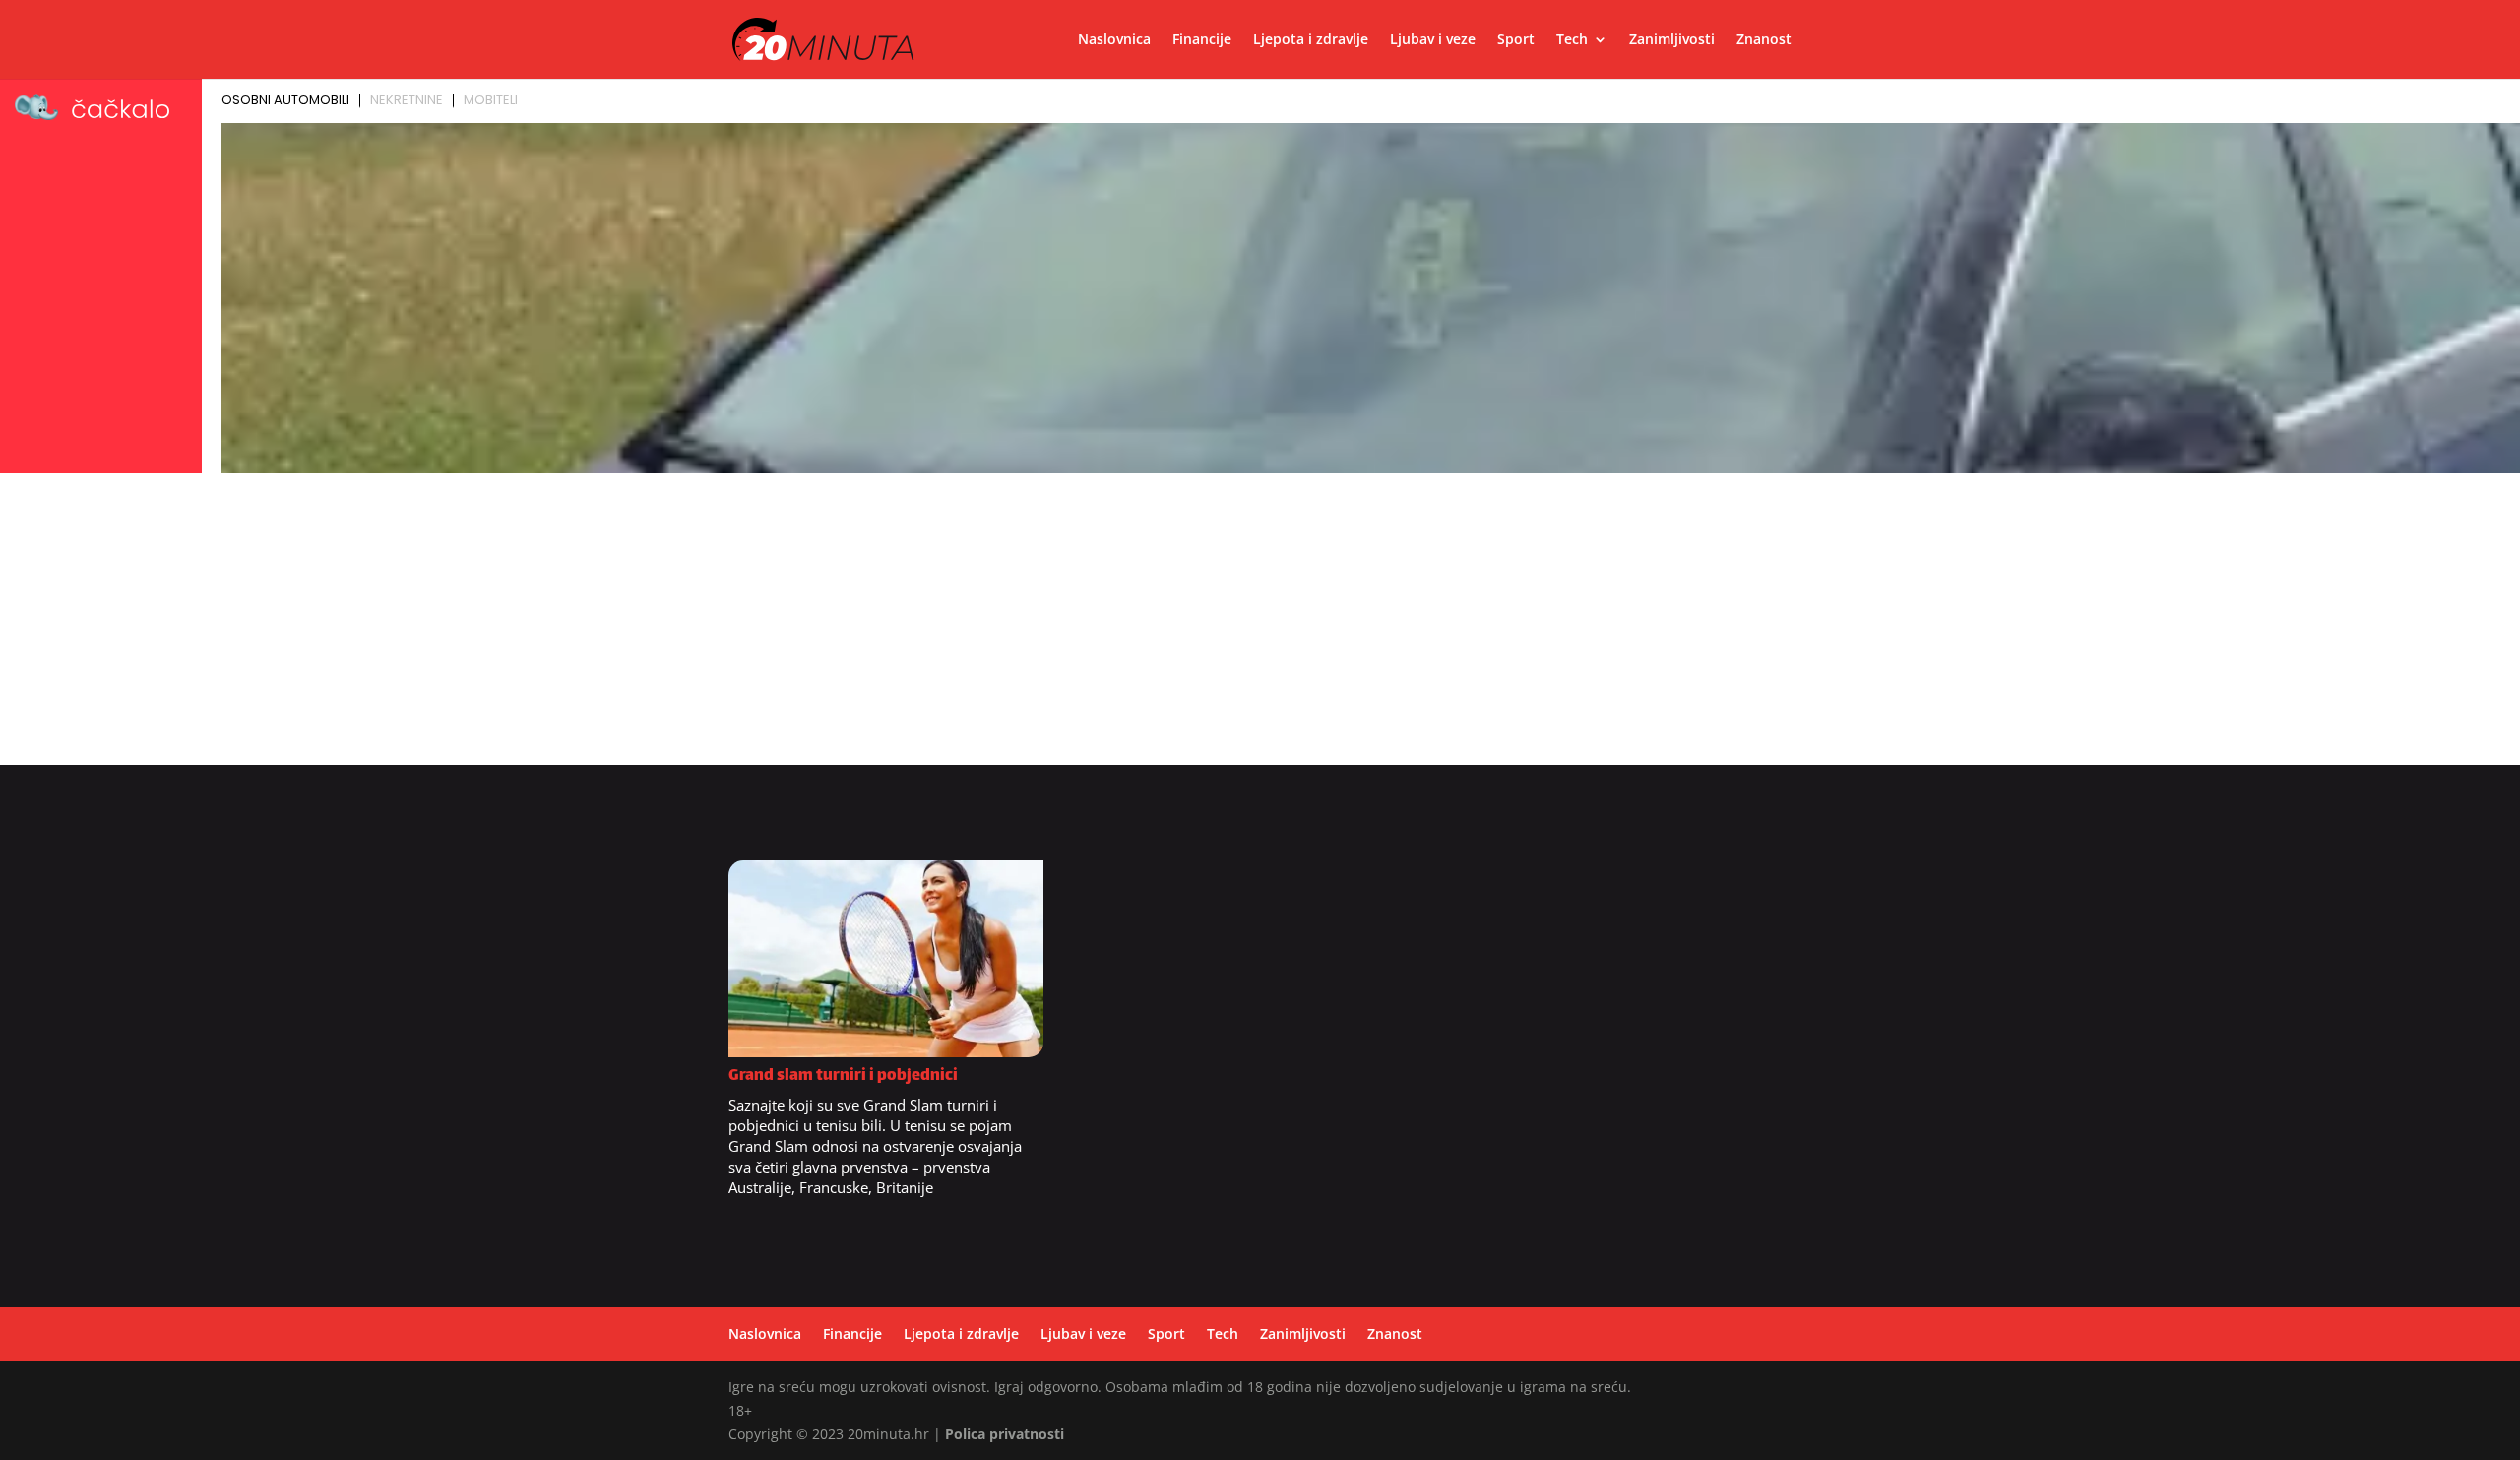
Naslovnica (1114, 40)
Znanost (1764, 40)
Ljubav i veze (1433, 40)
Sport (1516, 40)
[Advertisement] (1260, 627)
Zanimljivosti (1672, 40)
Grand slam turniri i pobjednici (843, 1077)
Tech (1572, 40)
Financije (1202, 40)
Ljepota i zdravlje (1311, 40)
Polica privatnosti (1005, 1434)
